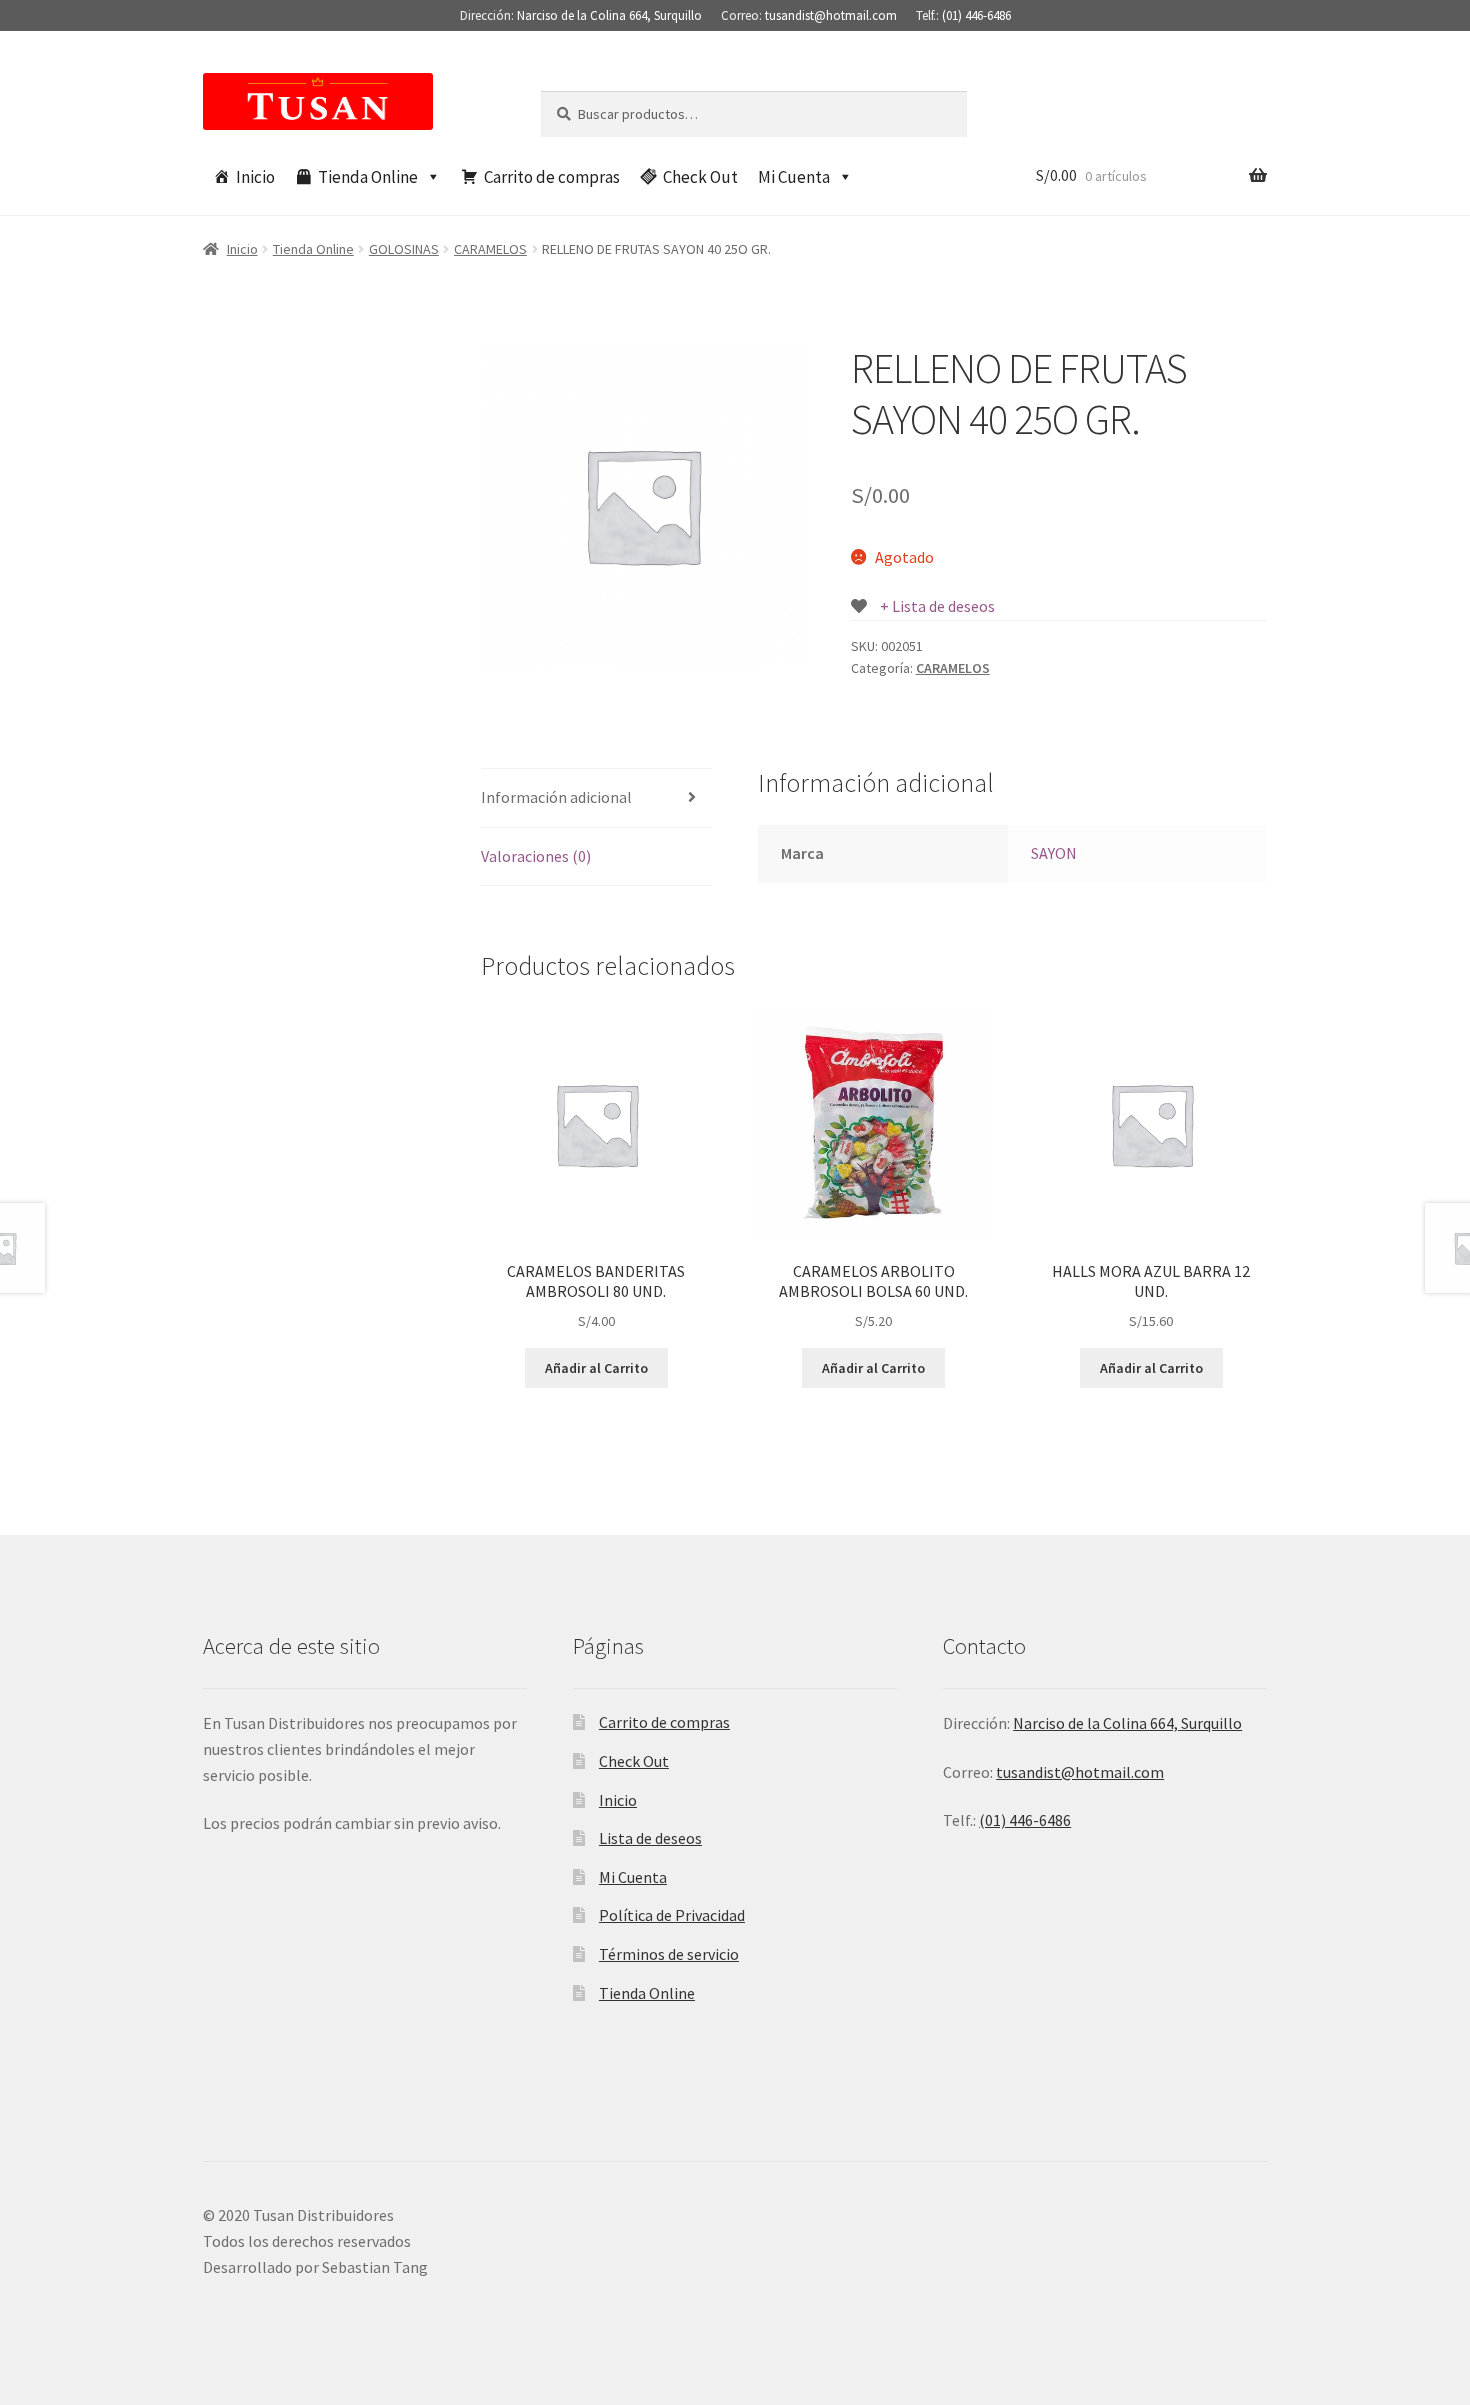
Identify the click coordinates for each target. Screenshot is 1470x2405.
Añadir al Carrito (596, 1368)
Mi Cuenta (794, 177)
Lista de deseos (650, 1838)
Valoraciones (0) (536, 856)
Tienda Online (368, 177)
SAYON (1054, 853)
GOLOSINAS (404, 249)
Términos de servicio (669, 1954)
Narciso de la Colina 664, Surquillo (609, 15)
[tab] (596, 798)
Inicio (255, 177)
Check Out (700, 177)
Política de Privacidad (672, 1915)
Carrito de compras (552, 177)
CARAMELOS (490, 249)
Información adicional (556, 797)
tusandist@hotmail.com (831, 15)
